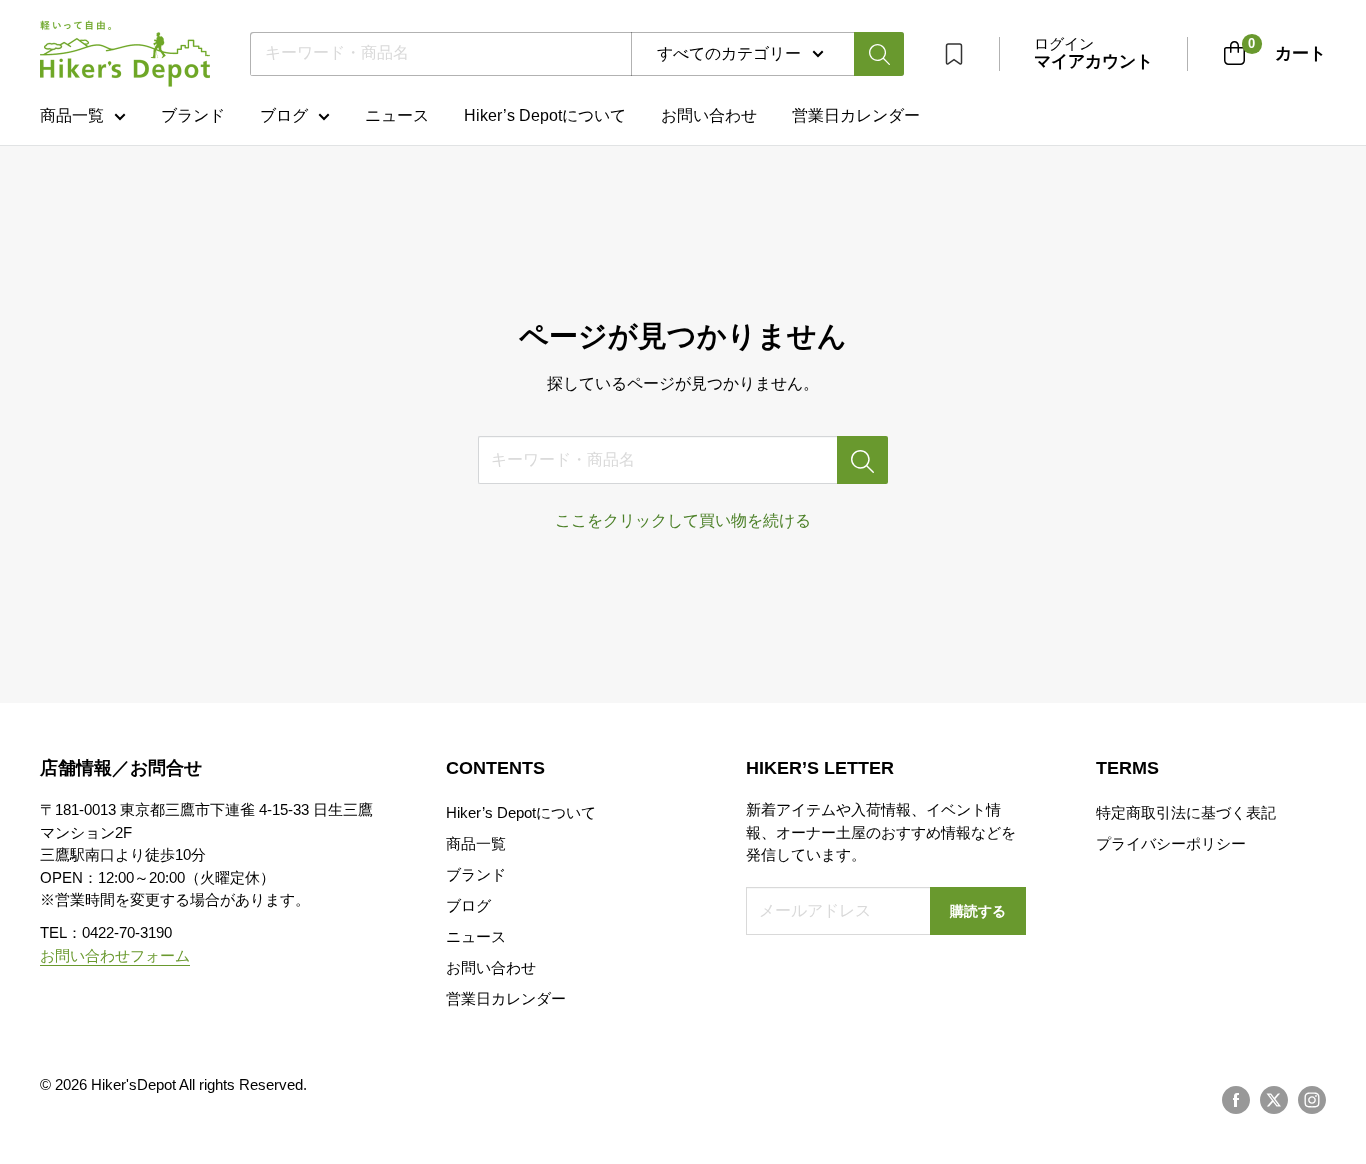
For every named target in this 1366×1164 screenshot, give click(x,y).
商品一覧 (72, 115)
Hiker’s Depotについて (545, 115)
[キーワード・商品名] (862, 460)
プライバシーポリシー (1171, 843)
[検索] (879, 54)
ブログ (284, 115)
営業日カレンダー (506, 998)
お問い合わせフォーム (115, 955)
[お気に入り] (954, 54)
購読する (978, 911)
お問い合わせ (709, 115)
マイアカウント (1093, 61)
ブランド (193, 115)
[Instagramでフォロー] (1312, 1100)
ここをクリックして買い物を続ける (683, 520)
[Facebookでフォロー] (1236, 1100)
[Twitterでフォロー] (1274, 1100)
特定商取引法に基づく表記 (1186, 812)
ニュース (397, 115)
